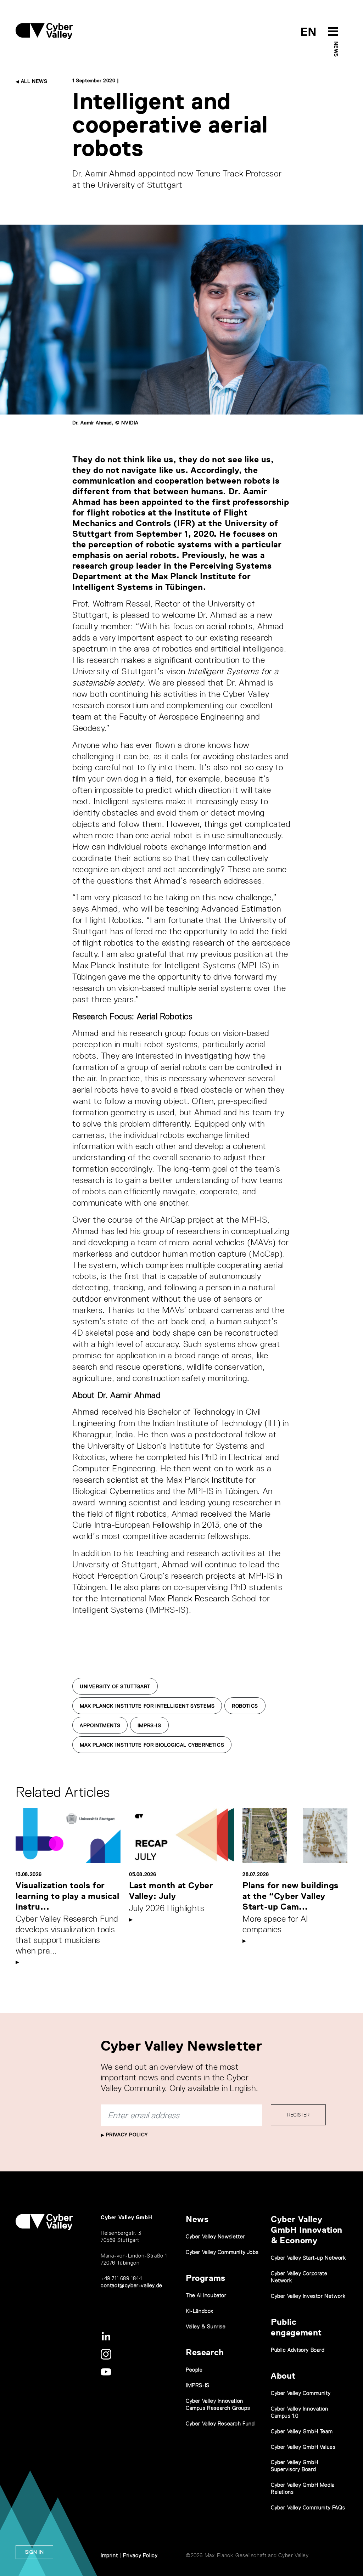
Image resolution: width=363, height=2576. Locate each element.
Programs (206, 2278)
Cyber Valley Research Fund (220, 2423)
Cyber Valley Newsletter (215, 2236)
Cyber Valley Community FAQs (308, 2507)
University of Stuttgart (115, 1686)
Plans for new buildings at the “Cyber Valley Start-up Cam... (291, 1896)
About (283, 2376)
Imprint (109, 2555)
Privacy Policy (126, 2135)
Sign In (34, 2552)
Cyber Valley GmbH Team (302, 2431)
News (336, 49)
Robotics (245, 1706)
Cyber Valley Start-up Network (308, 2258)
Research (205, 2352)
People (194, 2370)
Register (298, 2115)
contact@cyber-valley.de (132, 2285)
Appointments (100, 1725)
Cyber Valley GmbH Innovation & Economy (307, 2230)
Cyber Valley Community (301, 2393)
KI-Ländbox (200, 2311)
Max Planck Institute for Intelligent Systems (147, 1706)
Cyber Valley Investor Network (308, 2296)
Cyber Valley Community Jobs (222, 2252)
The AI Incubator (206, 2295)
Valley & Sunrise (206, 2326)
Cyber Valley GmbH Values (303, 2447)
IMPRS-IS (149, 1725)
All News (33, 81)
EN (309, 32)
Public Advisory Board (298, 2350)
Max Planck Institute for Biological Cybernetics (152, 1745)
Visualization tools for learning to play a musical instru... (68, 1896)
